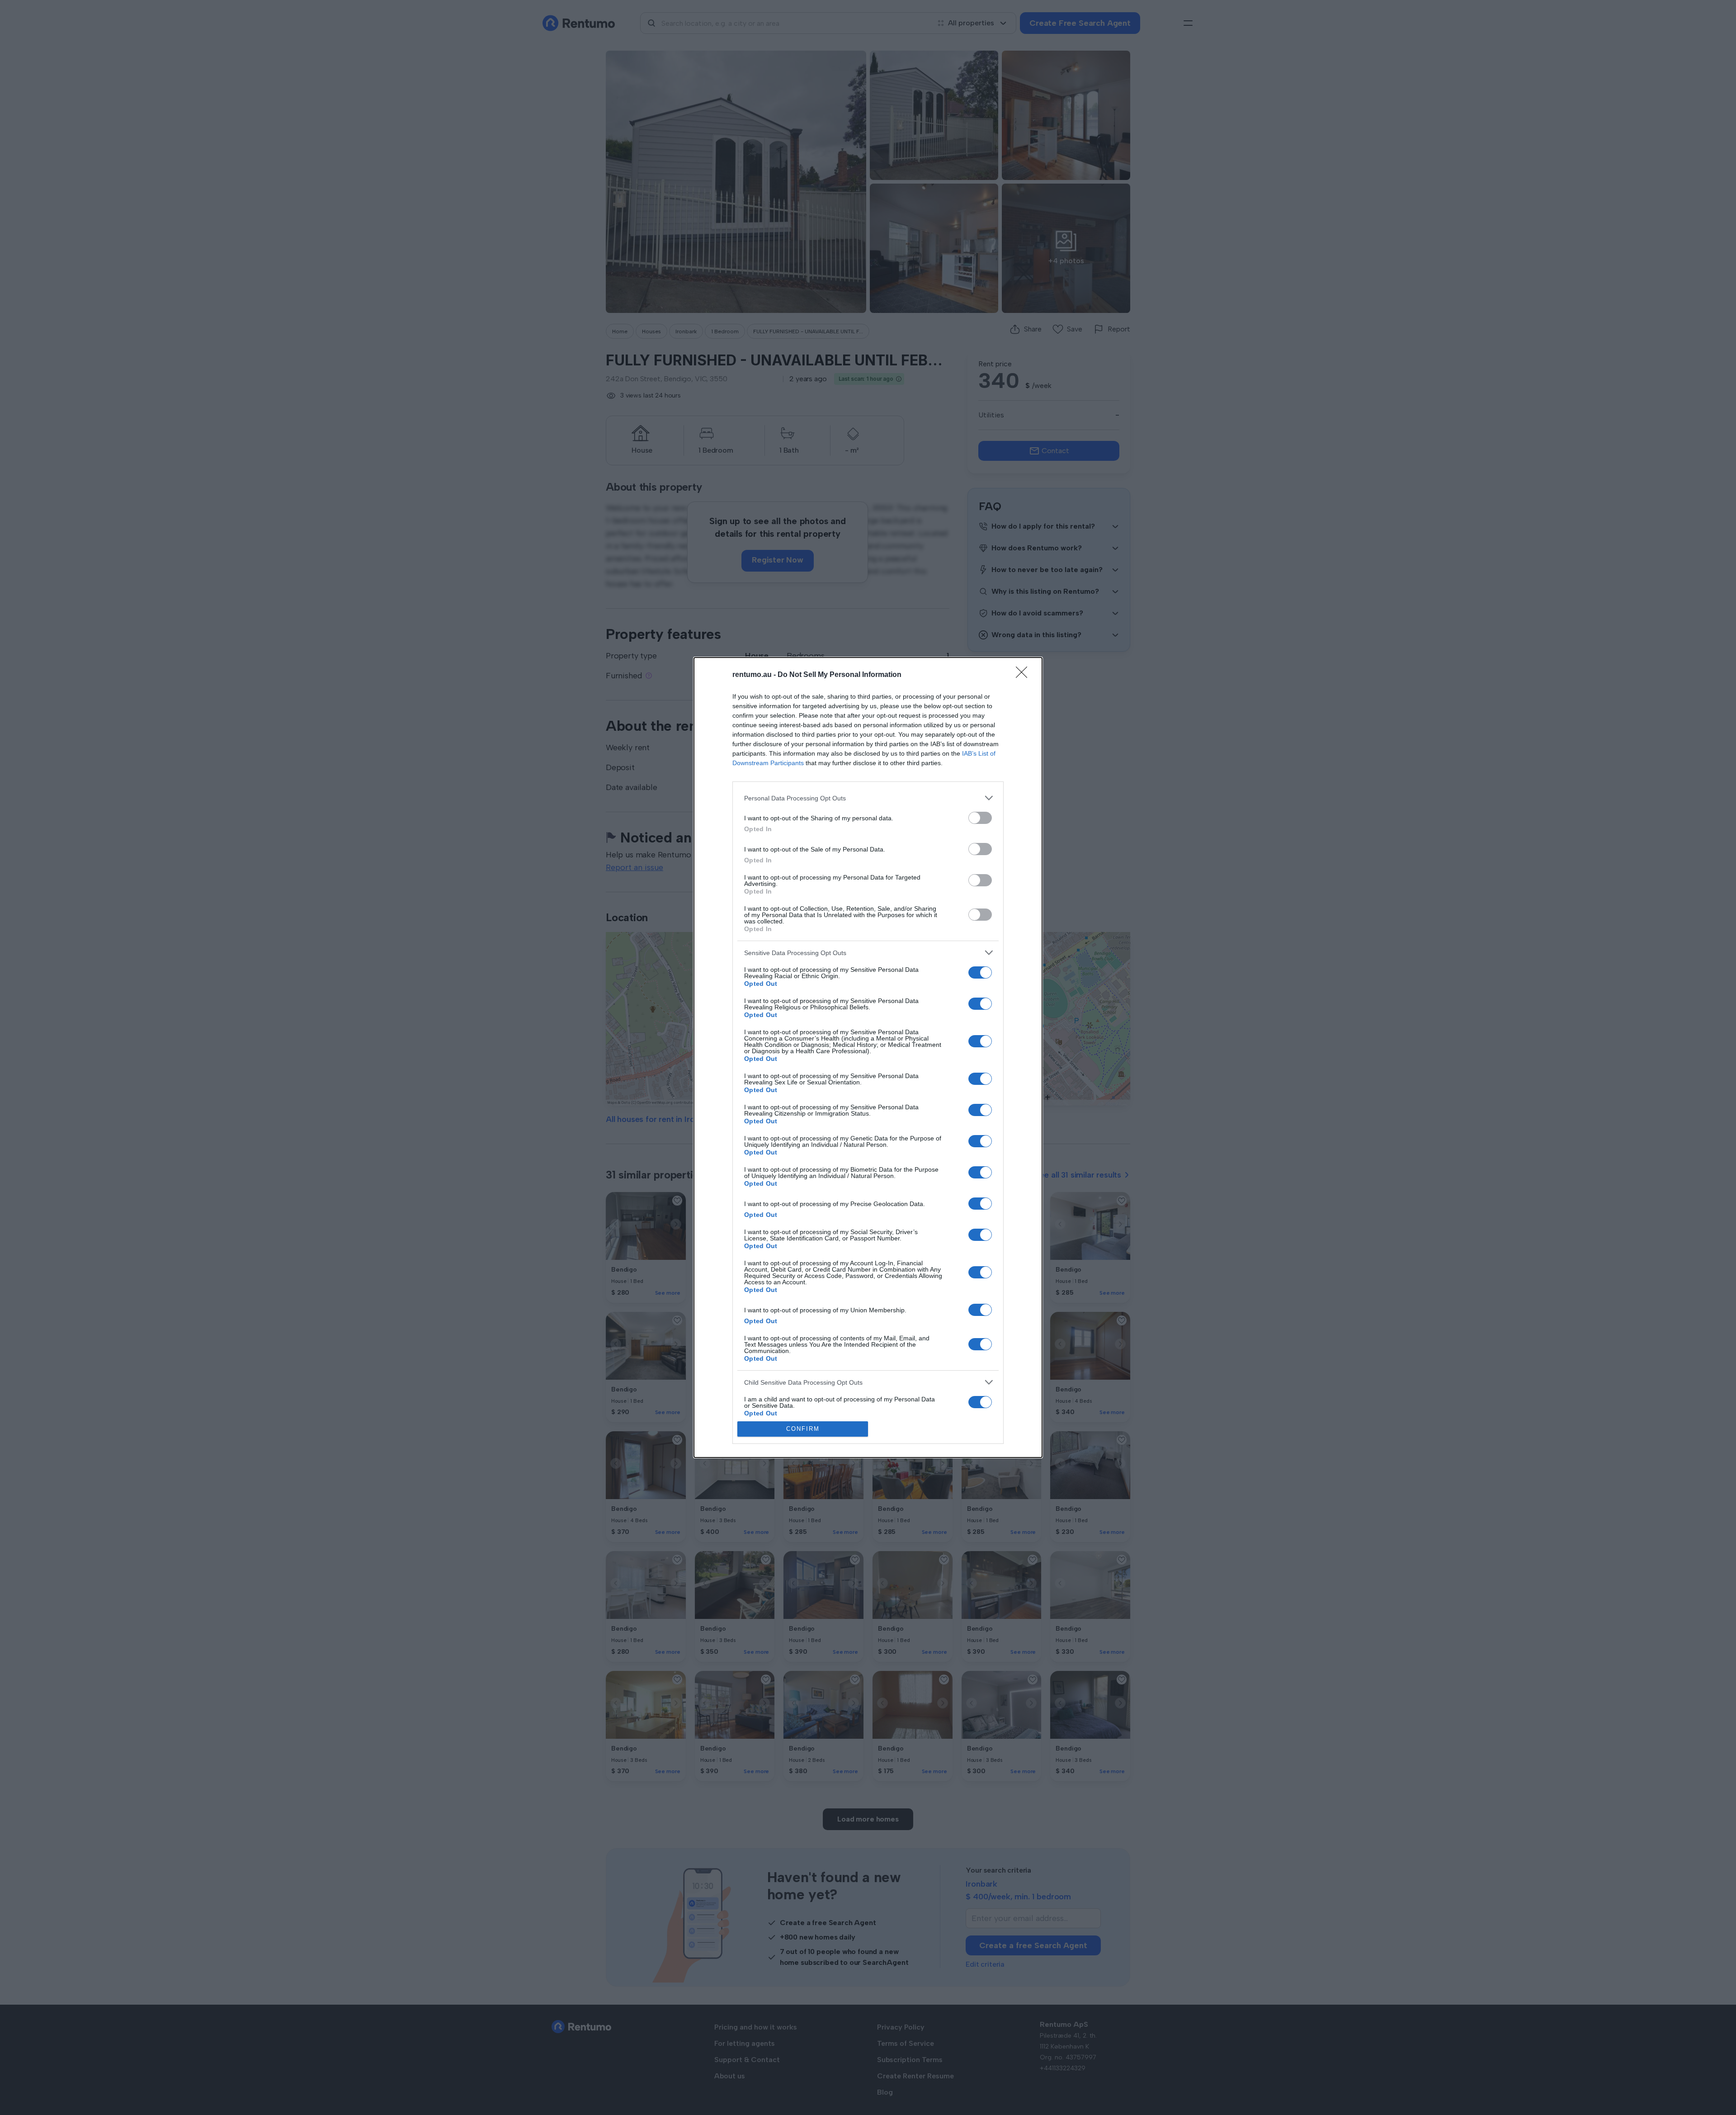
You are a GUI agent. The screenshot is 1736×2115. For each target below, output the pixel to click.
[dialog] (868, 1057)
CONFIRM (803, 1429)
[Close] (1024, 675)
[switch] (980, 818)
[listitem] (868, 798)
